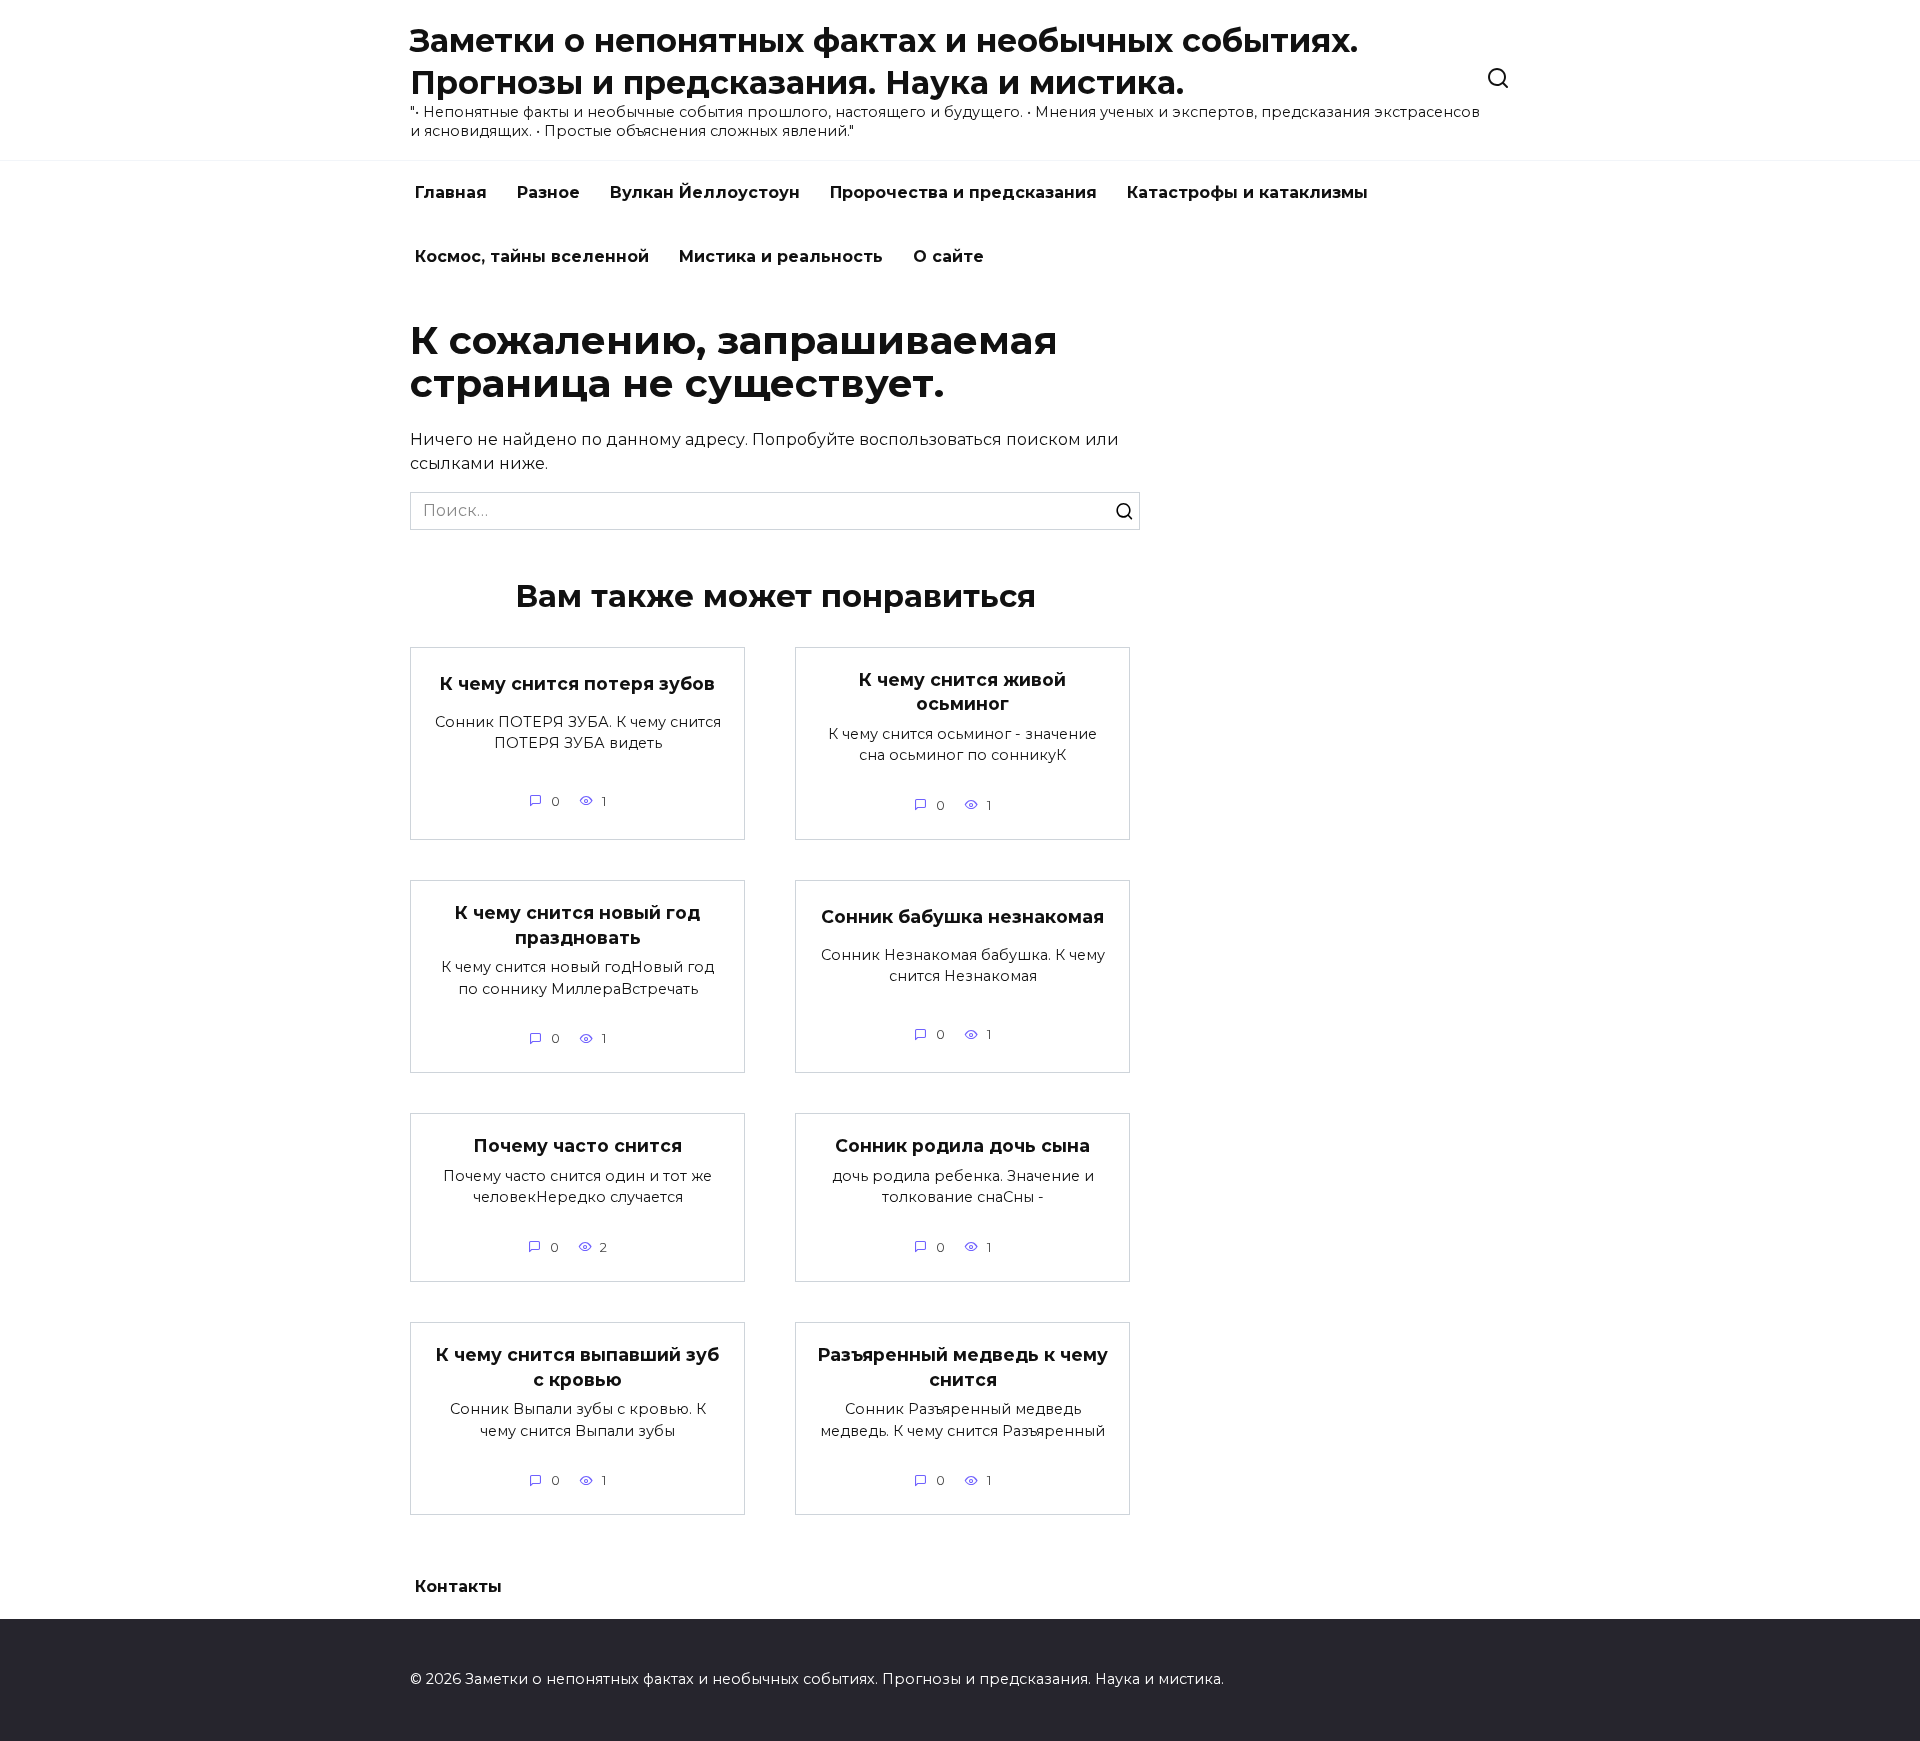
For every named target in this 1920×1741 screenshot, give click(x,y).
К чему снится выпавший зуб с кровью (577, 1367)
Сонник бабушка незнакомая (962, 916)
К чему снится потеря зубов (577, 683)
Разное (548, 192)
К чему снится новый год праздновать (577, 925)
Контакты (458, 1586)
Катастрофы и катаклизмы (1247, 192)
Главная (451, 192)
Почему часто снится (577, 1145)
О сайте (948, 256)
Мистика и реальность (781, 256)
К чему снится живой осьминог (962, 692)
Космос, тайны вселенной (532, 256)
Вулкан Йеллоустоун (705, 192)
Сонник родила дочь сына (962, 1145)
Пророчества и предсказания (963, 192)
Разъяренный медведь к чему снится (962, 1367)
